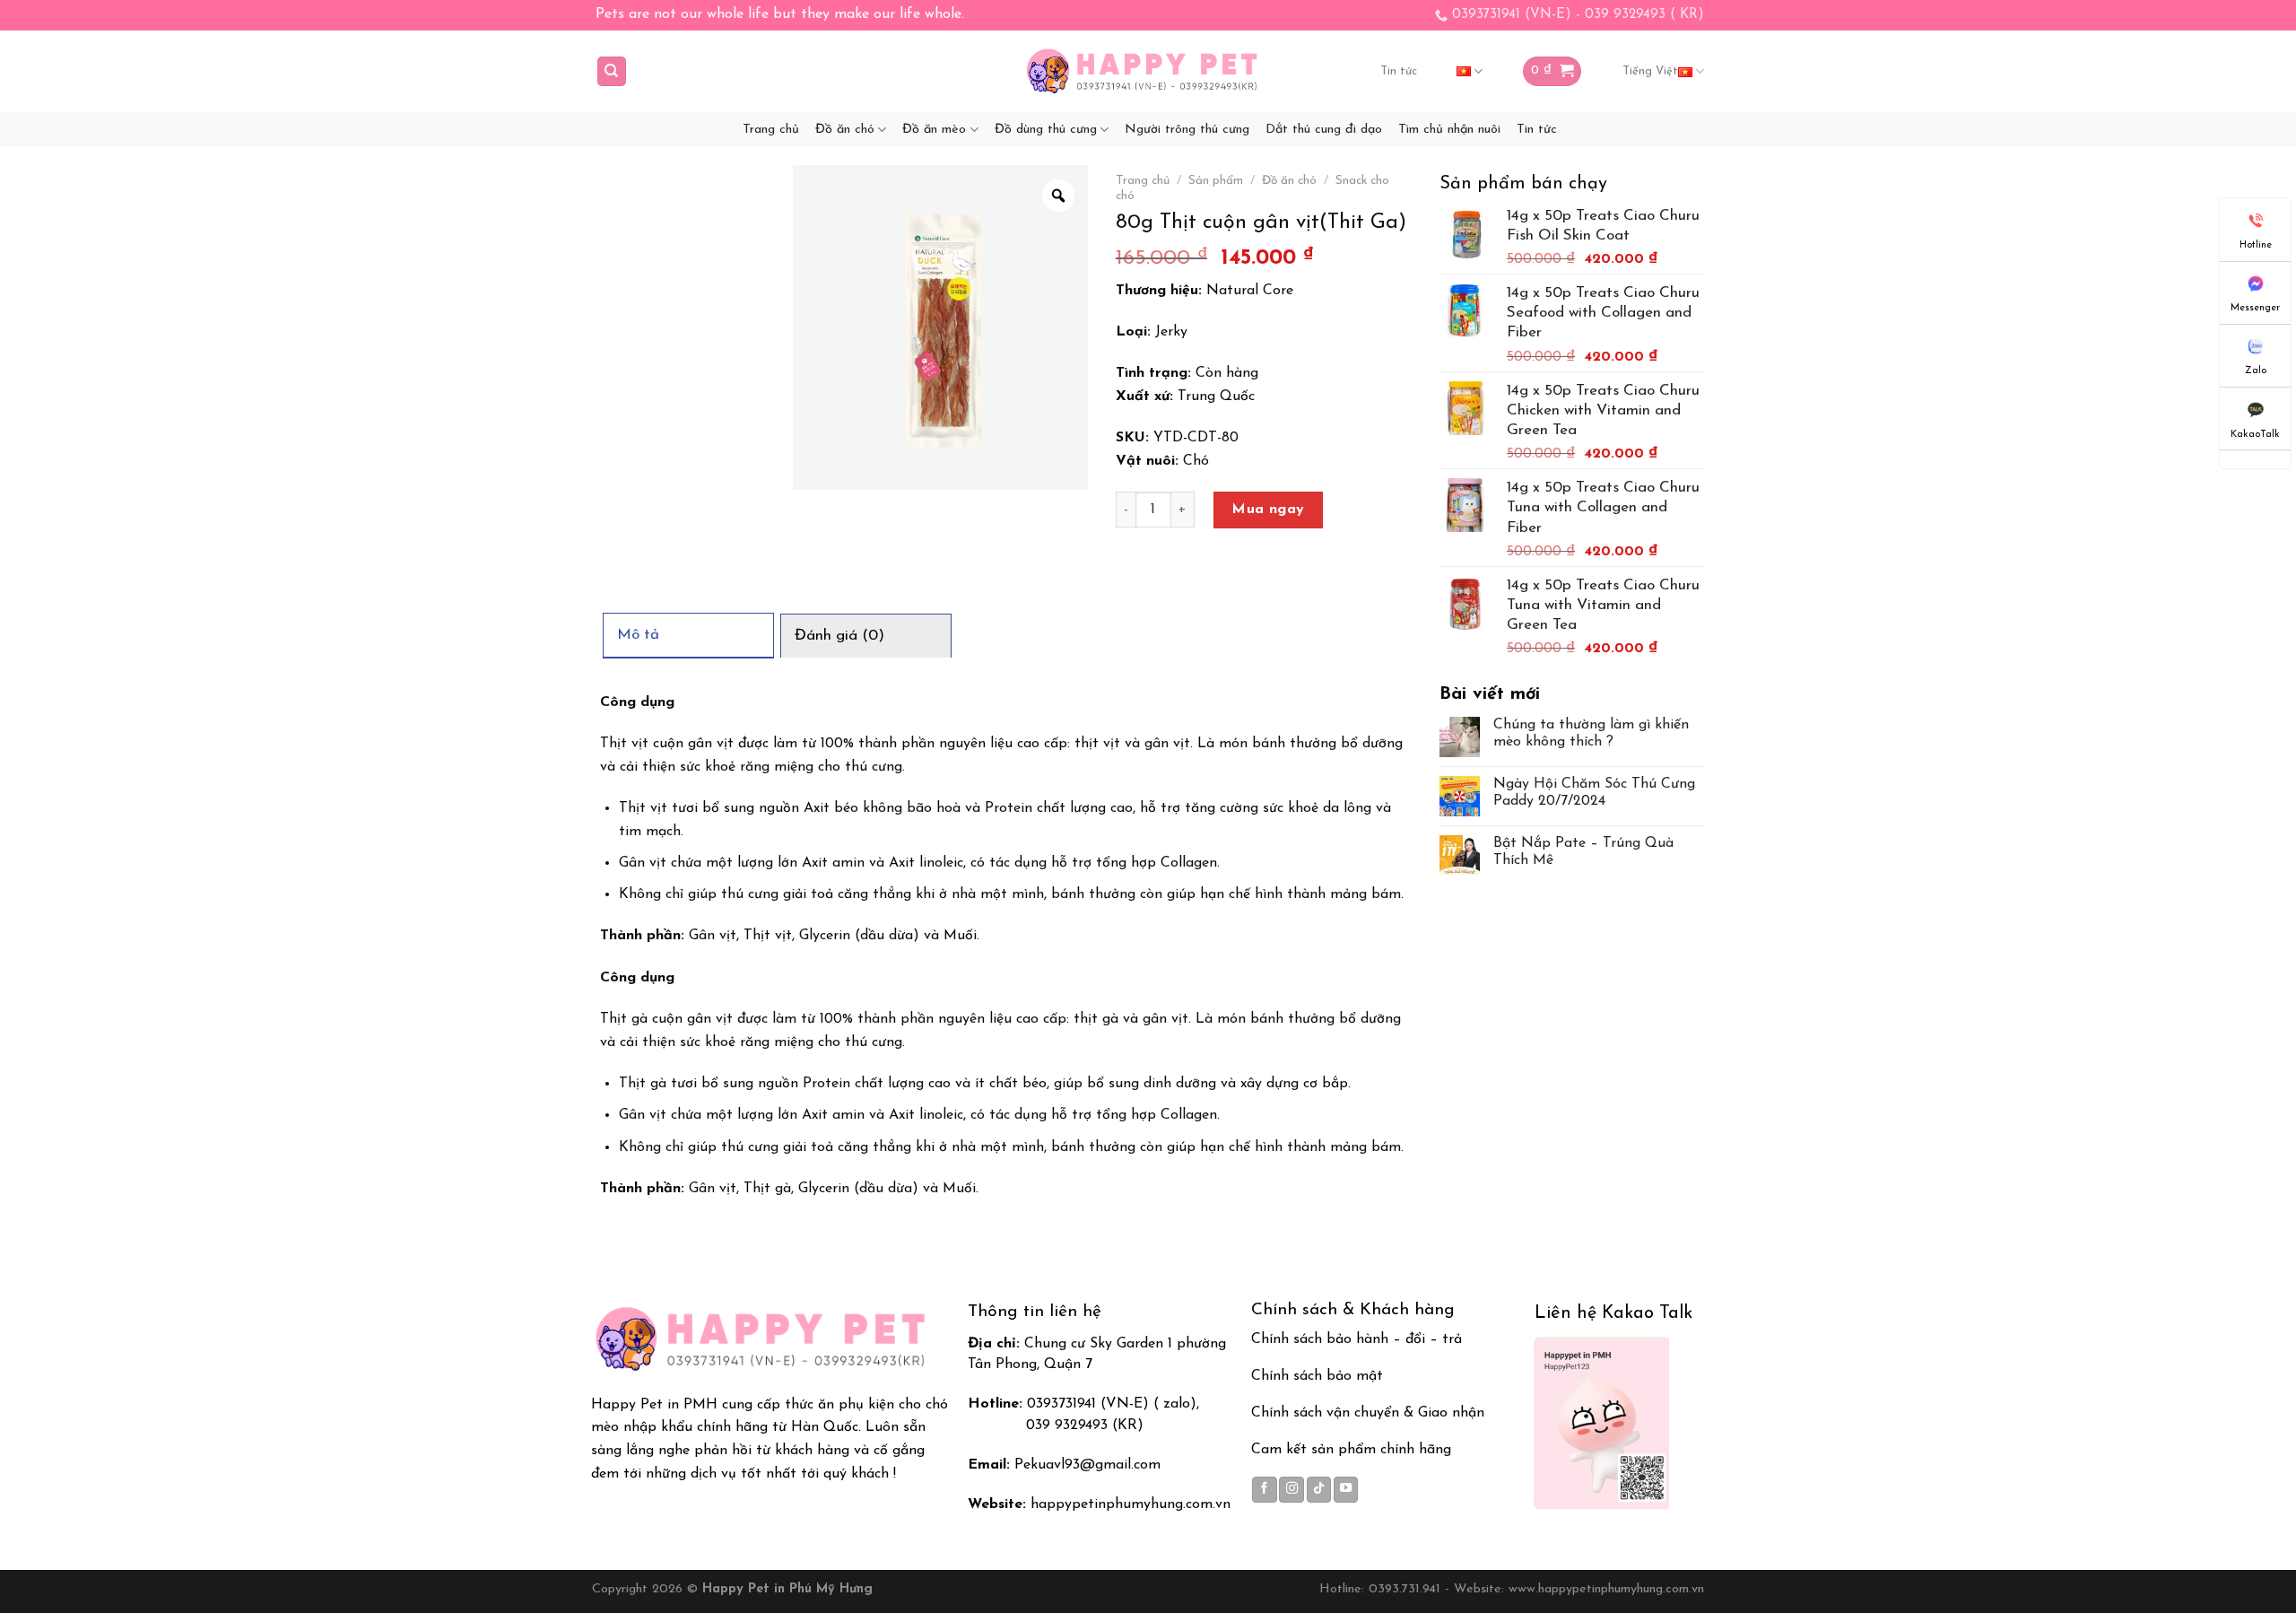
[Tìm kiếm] (612, 71)
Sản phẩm (1216, 181)
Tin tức (1399, 71)
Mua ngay (1268, 510)
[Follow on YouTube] (1346, 1489)
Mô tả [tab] (638, 635)
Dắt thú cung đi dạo (1324, 130)
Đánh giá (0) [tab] (839, 636)
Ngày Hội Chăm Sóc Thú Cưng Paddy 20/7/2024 (1594, 793)
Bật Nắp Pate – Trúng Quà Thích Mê (1583, 852)
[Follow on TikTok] (1319, 1489)
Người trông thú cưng (1187, 130)
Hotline (2256, 245)
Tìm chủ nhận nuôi (1449, 130)
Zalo (2256, 371)
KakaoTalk (2255, 435)
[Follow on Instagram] (1291, 1489)
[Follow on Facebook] (1265, 1489)
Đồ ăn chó (845, 130)
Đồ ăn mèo (934, 130)
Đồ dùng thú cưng (1046, 130)
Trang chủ (771, 130)
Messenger (2255, 308)
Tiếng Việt (1650, 71)
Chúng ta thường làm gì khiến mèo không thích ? (1591, 733)
